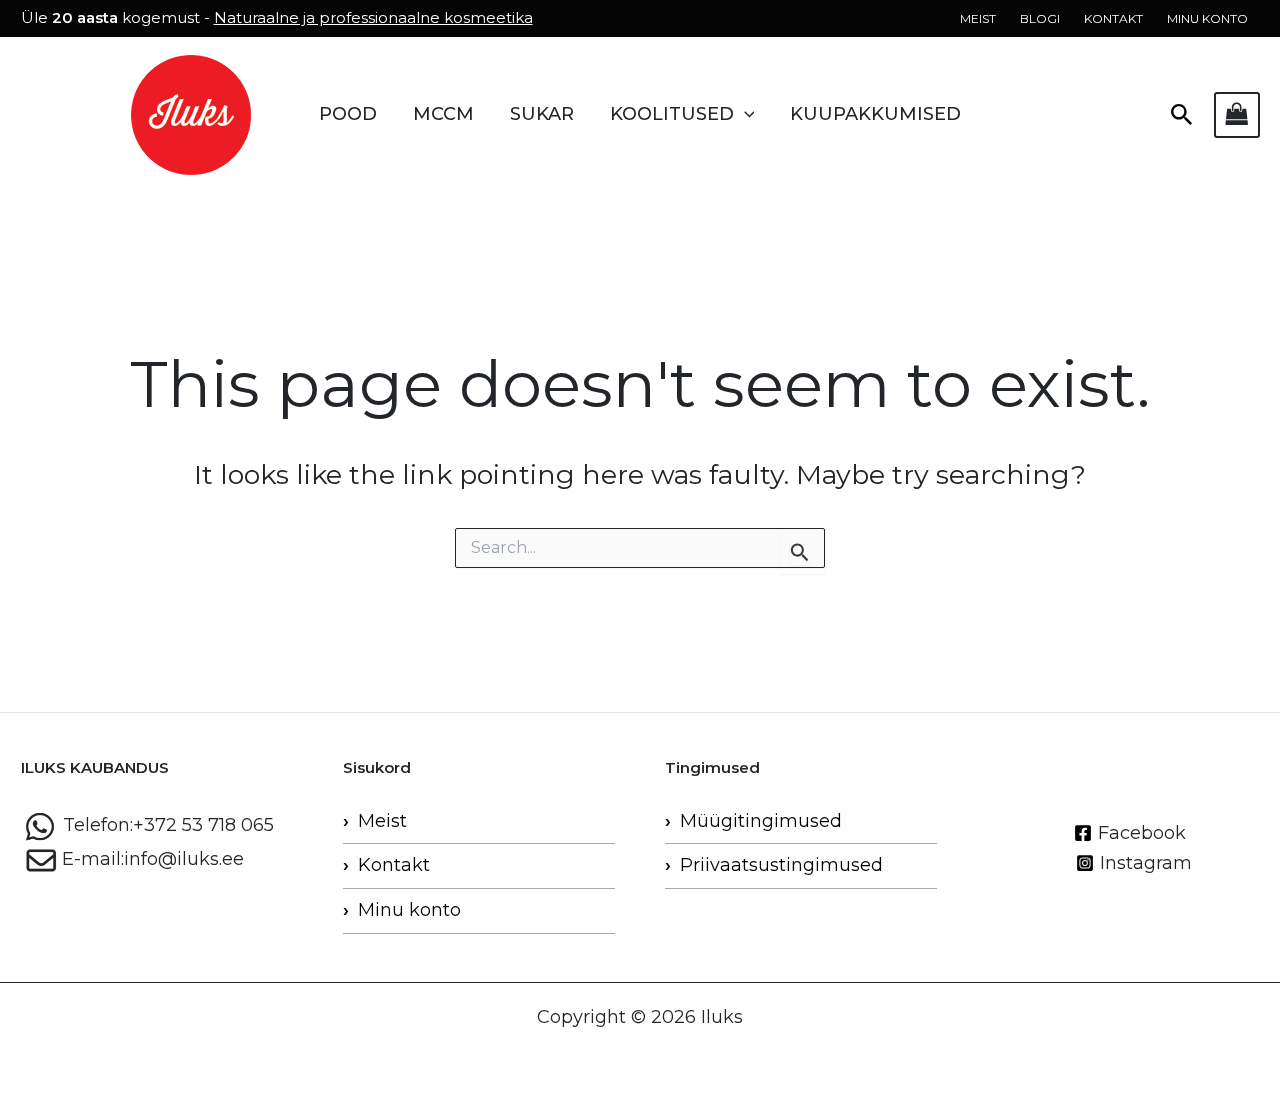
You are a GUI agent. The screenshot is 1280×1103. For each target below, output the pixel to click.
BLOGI (1040, 18)
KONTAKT (1113, 18)
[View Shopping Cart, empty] (1237, 114)
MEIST (978, 18)
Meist (382, 821)
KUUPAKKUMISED (875, 114)
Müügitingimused (761, 821)
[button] (744, 114)
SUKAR (542, 114)
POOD (348, 114)
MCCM (443, 114)
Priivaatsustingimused (781, 865)
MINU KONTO (1207, 18)
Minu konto (409, 910)
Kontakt (394, 865)
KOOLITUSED (672, 114)
